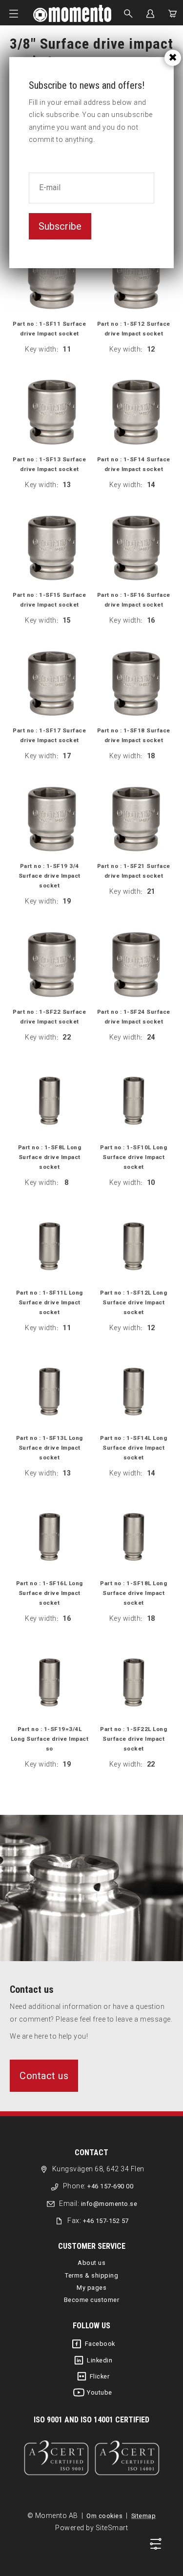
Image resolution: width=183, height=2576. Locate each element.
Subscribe (60, 226)
